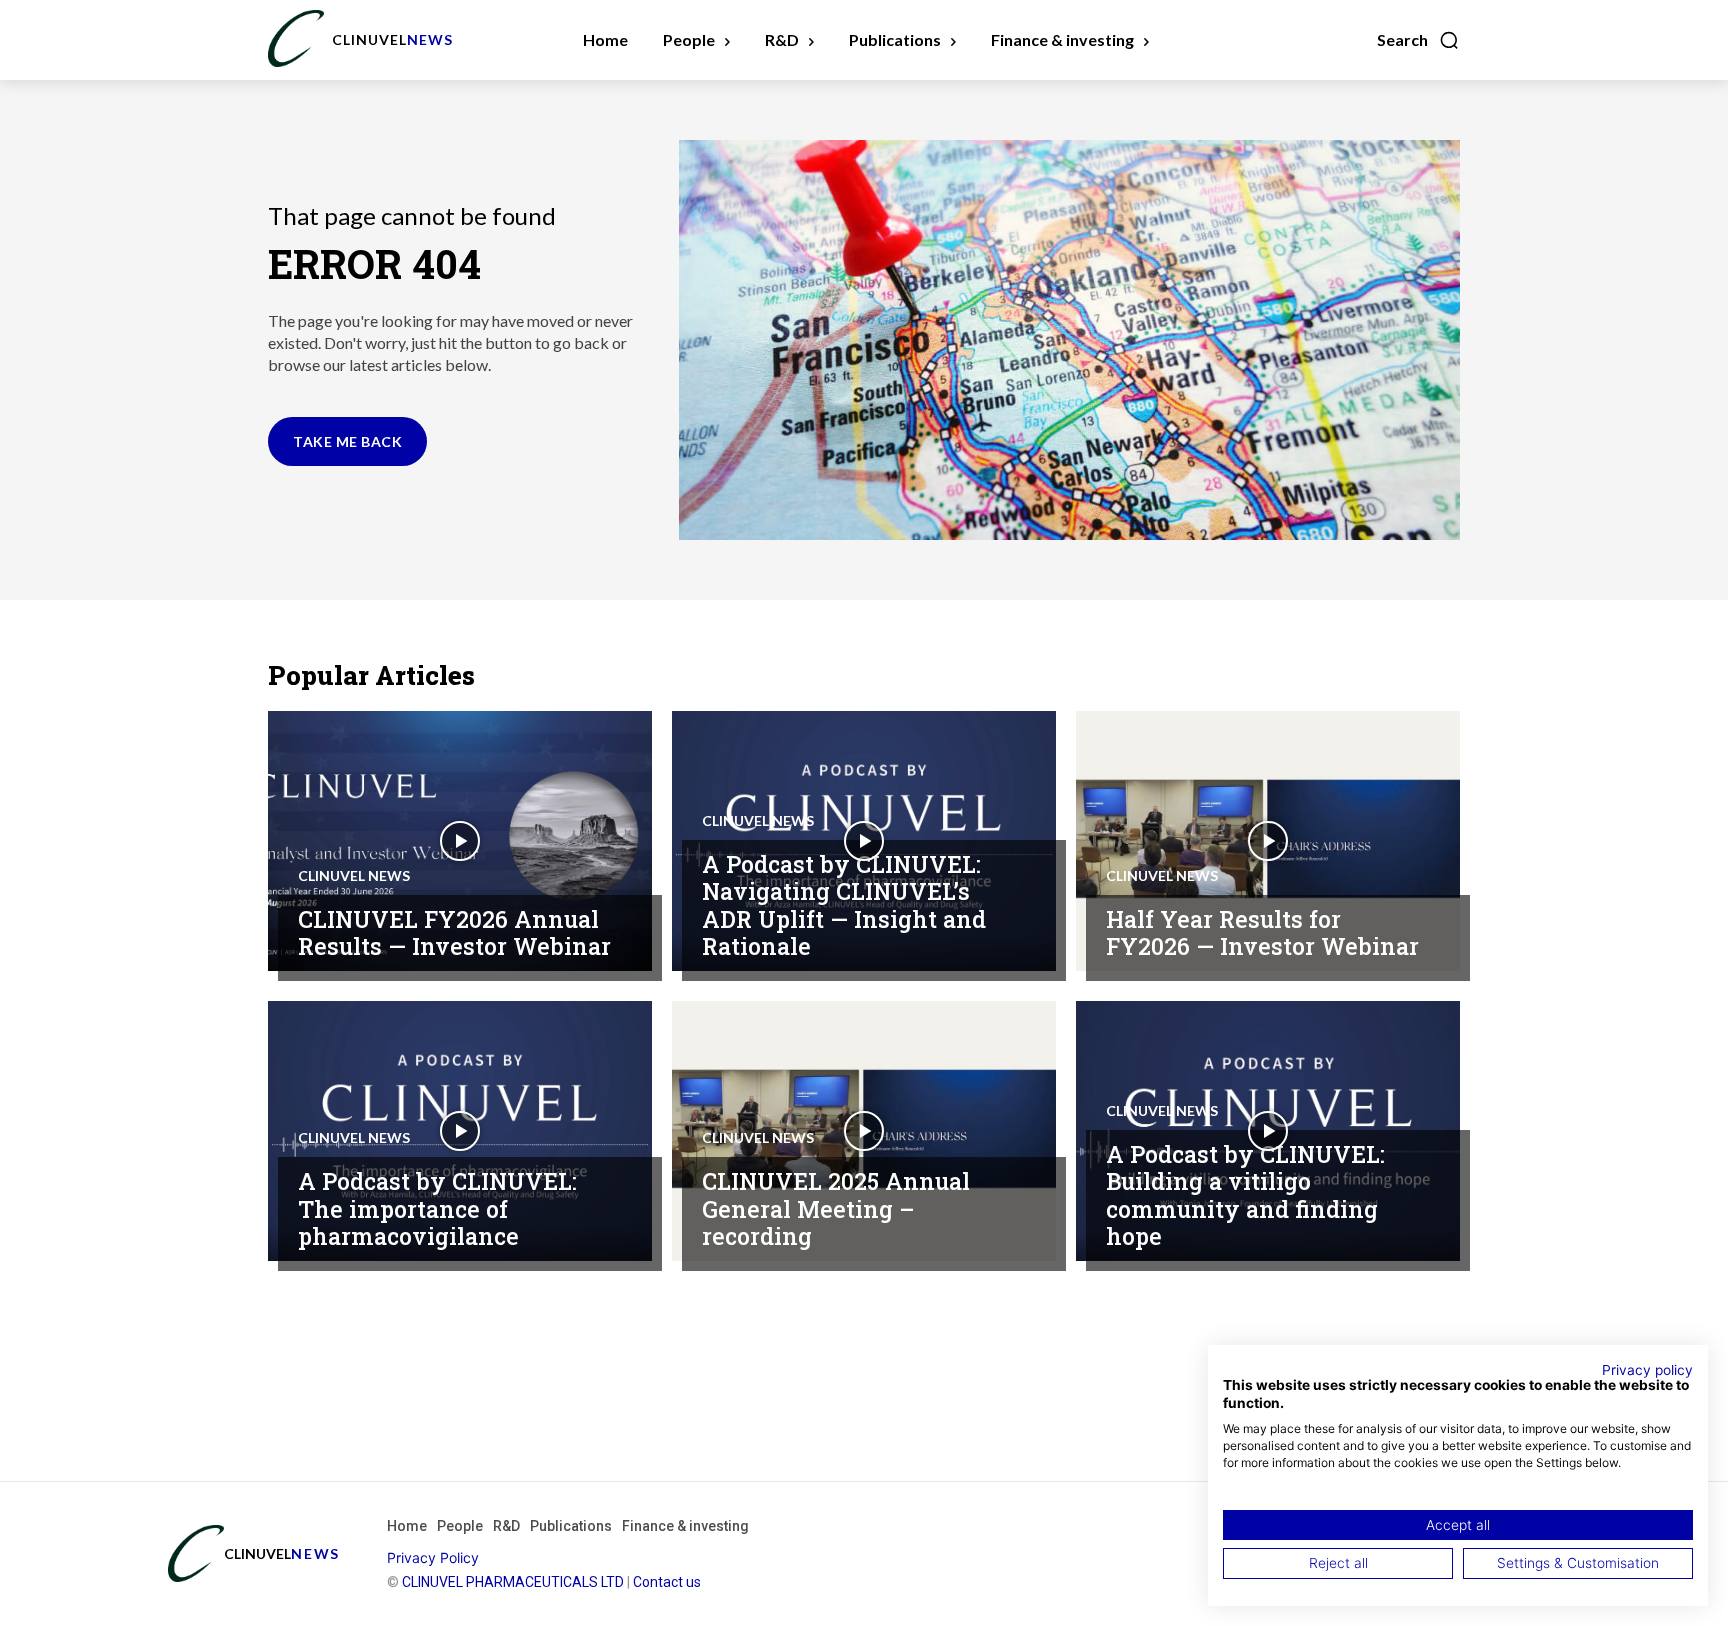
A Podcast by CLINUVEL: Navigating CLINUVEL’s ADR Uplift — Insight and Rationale (844, 905)
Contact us (667, 1582)
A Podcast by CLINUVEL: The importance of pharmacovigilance (437, 1208)
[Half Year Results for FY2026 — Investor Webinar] (1268, 841)
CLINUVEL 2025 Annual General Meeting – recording (836, 1208)
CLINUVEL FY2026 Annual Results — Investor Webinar (454, 933)
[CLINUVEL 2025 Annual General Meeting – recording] (864, 1131)
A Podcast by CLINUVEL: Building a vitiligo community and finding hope (1245, 1195)
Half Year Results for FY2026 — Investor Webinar (1262, 933)
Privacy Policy (433, 1557)
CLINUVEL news (354, 876)
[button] (1418, 40)
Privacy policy (1647, 1370)
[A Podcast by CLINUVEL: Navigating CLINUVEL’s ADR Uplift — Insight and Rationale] (864, 841)
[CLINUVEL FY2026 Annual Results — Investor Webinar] (460, 841)
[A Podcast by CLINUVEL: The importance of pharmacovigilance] (460, 1131)
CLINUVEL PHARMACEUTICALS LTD (513, 1582)
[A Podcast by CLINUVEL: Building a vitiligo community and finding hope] (1268, 1131)
